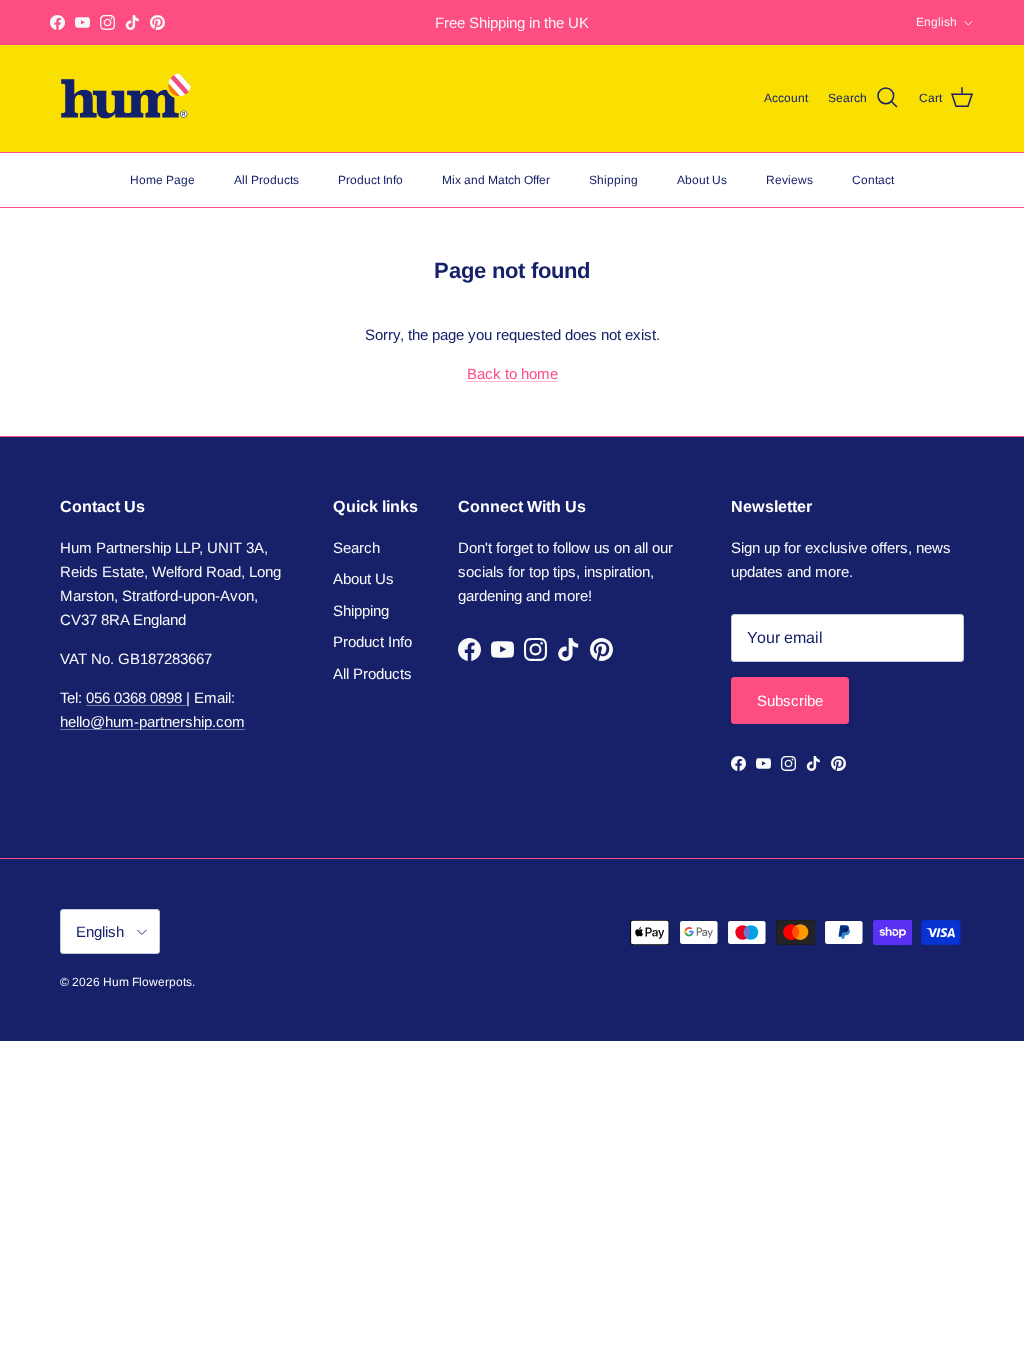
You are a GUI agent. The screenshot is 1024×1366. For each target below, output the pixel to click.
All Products (266, 180)
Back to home (512, 373)
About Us (702, 180)
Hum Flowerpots (147, 982)
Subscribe (790, 700)
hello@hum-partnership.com (152, 721)
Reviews (789, 180)
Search (356, 547)
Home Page (162, 180)
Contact (873, 180)
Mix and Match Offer (496, 180)
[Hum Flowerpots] (125, 98)
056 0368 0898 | (138, 697)
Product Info (370, 180)
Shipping (613, 180)
